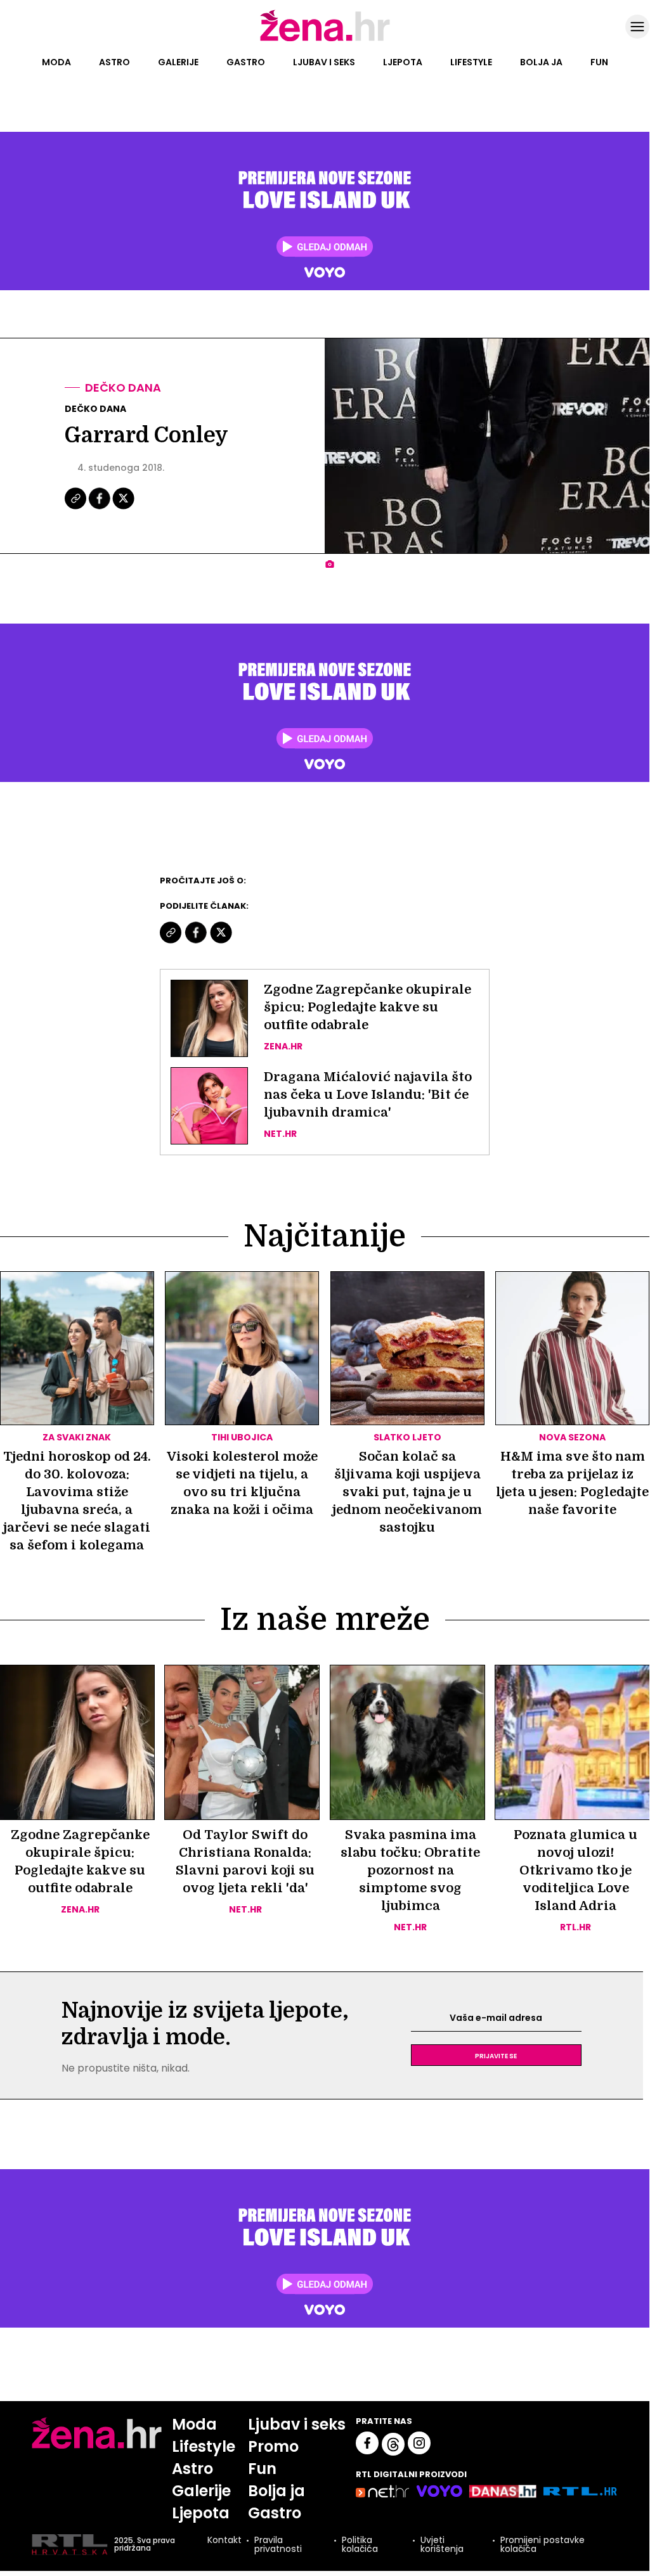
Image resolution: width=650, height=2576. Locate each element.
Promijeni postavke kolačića (543, 2544)
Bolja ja (541, 62)
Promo (273, 2446)
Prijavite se (496, 2055)
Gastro (246, 62)
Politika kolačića (360, 2544)
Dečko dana (123, 388)
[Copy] (76, 508)
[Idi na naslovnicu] (325, 40)
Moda (56, 62)
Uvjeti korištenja (442, 2544)
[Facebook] (100, 508)
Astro (114, 62)
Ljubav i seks (324, 62)
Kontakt (224, 2541)
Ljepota (403, 62)
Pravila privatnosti (278, 2544)
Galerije (178, 62)
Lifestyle (471, 62)
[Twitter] (123, 508)
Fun (599, 62)
